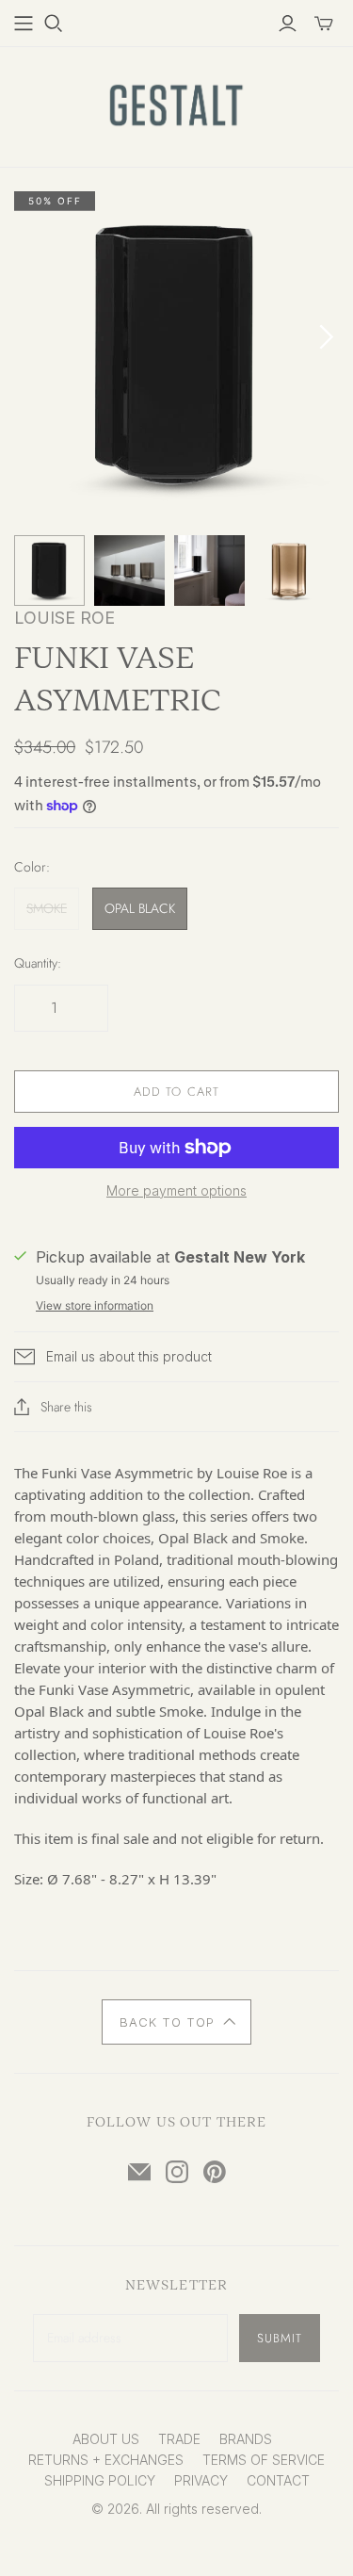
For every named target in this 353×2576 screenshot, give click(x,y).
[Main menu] (24, 24)
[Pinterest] (215, 2172)
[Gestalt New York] (177, 104)
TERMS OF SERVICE (264, 2460)
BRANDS (246, 2439)
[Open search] (54, 24)
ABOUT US (106, 2439)
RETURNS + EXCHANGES (106, 2460)
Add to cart (176, 1092)
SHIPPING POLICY (100, 2480)
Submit (280, 2338)
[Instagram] (177, 2172)
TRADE (179, 2439)
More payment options (176, 1190)
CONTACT (278, 2480)
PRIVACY (201, 2480)
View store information (95, 1305)
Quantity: (38, 963)
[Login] (288, 24)
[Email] (139, 2172)
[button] (176, 2022)
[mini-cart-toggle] (324, 24)
